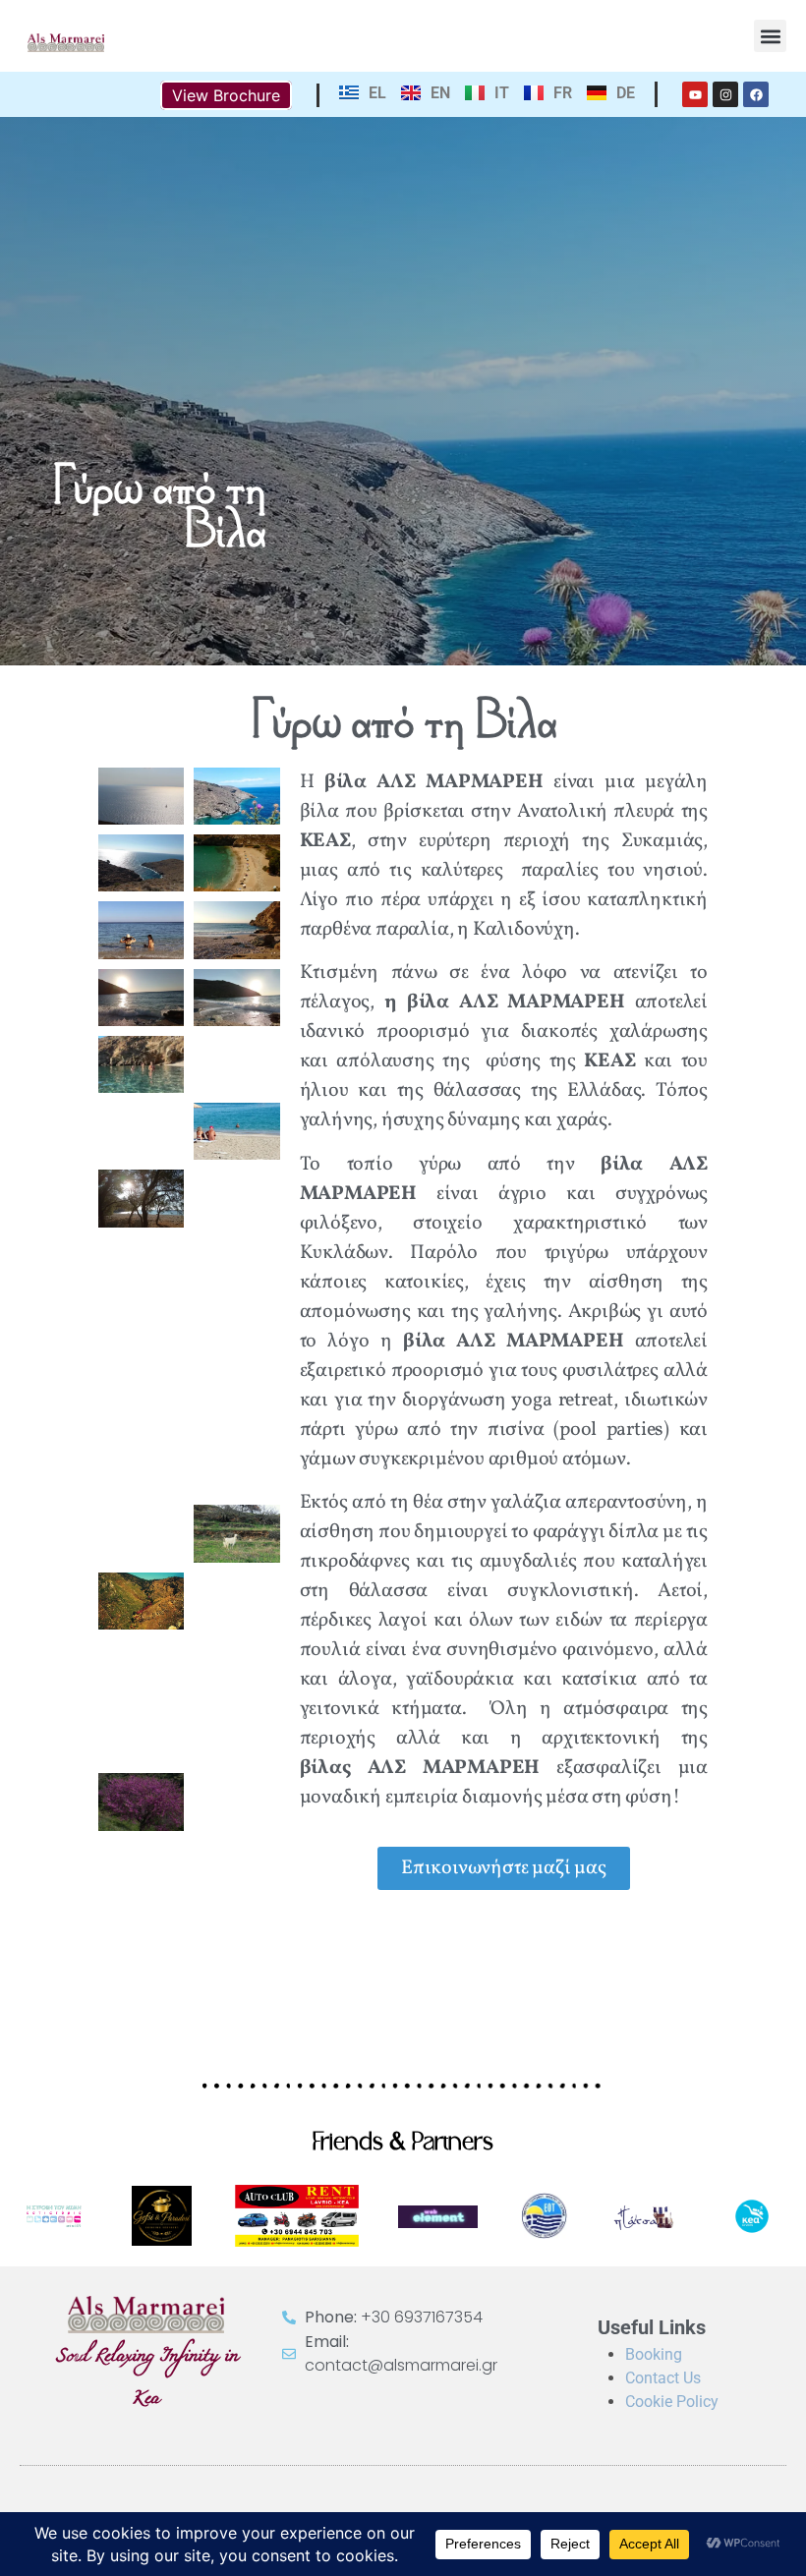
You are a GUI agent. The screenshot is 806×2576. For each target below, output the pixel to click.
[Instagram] (725, 94)
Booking (654, 2354)
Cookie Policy (672, 2402)
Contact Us (663, 2378)
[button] (770, 36)
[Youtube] (695, 94)
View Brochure (226, 95)
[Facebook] (756, 94)
